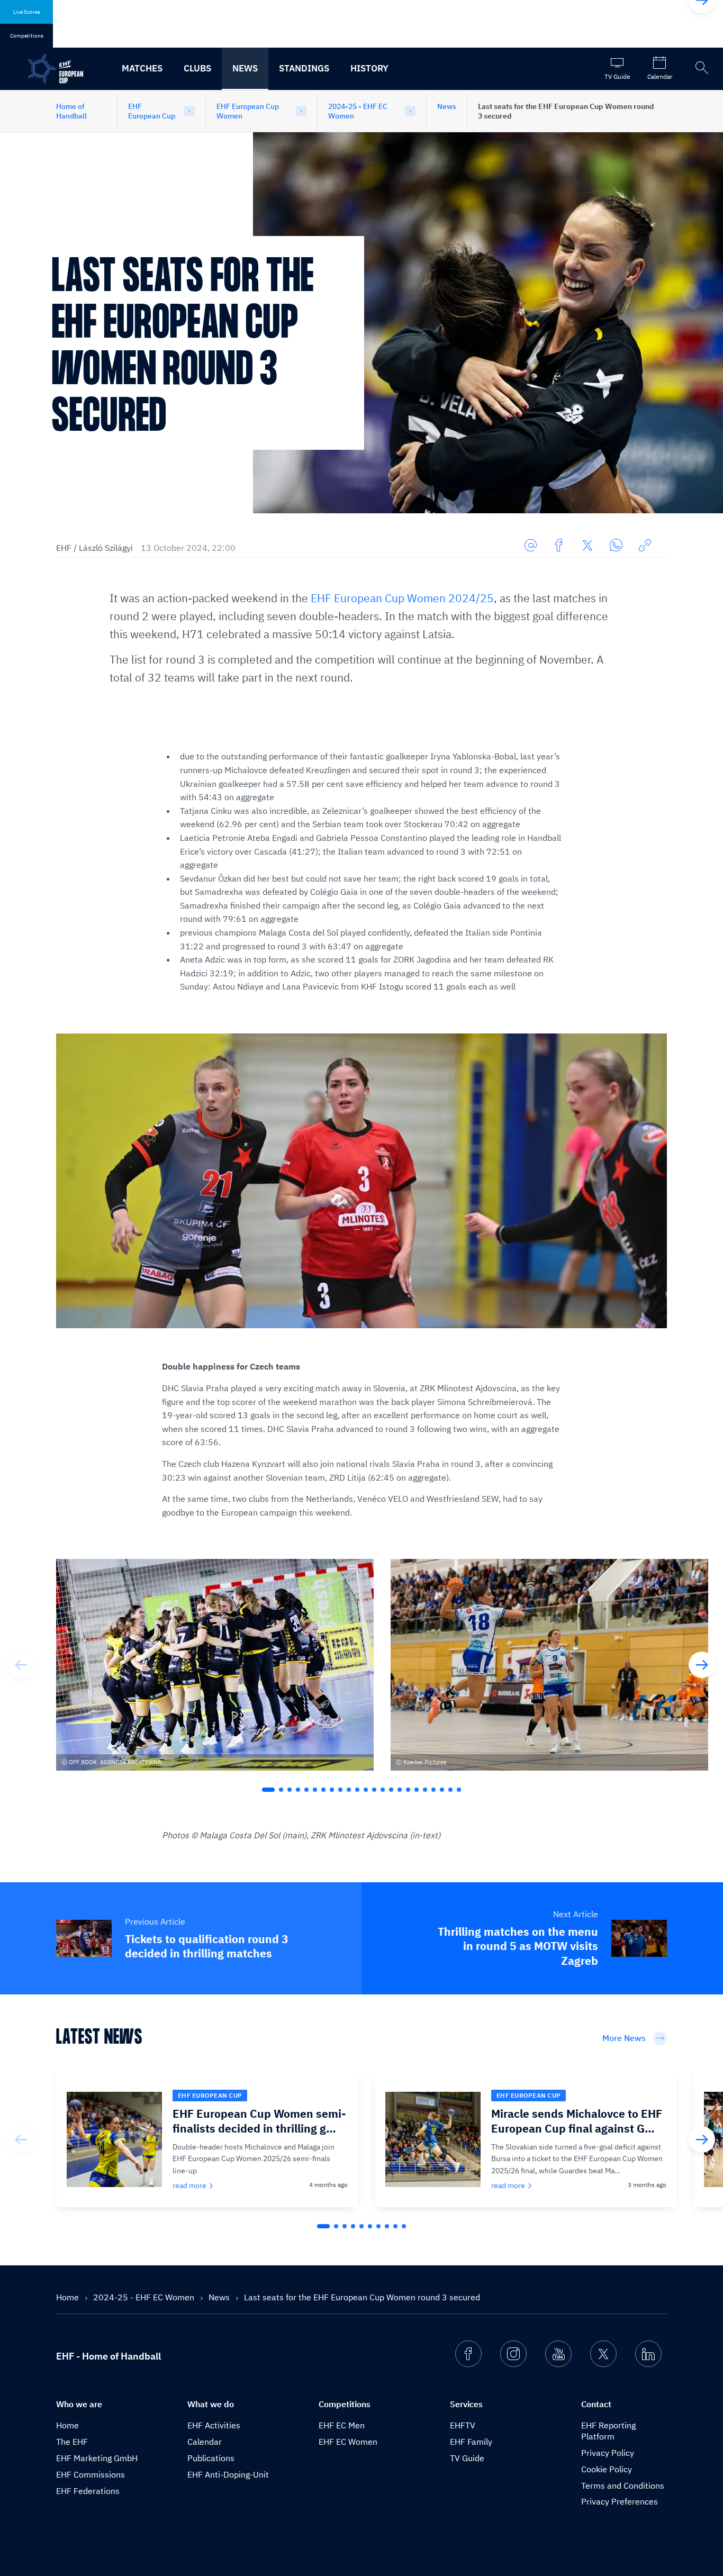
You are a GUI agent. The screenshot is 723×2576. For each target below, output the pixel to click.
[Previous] (21, 1665)
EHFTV (463, 2425)
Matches (142, 68)
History (369, 68)
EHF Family (471, 2442)
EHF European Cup (152, 111)
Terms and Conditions (623, 2486)
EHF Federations (88, 2491)
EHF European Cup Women (248, 111)
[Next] (702, 1665)
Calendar (205, 2442)
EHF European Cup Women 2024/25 (402, 598)
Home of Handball (71, 111)
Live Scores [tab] (27, 12)
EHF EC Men (342, 2425)
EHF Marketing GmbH (97, 2458)
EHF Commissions (91, 2474)
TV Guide (467, 2458)
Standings (304, 68)
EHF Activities (214, 2425)
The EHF (72, 2442)
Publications (211, 2458)
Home (69, 2297)
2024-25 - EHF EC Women (358, 111)
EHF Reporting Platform (608, 2431)
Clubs (197, 68)
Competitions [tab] (27, 36)
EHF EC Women (348, 2442)
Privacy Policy (608, 2453)
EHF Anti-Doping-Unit (228, 2474)
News (245, 68)
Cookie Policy (607, 2469)
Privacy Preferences (620, 2501)
